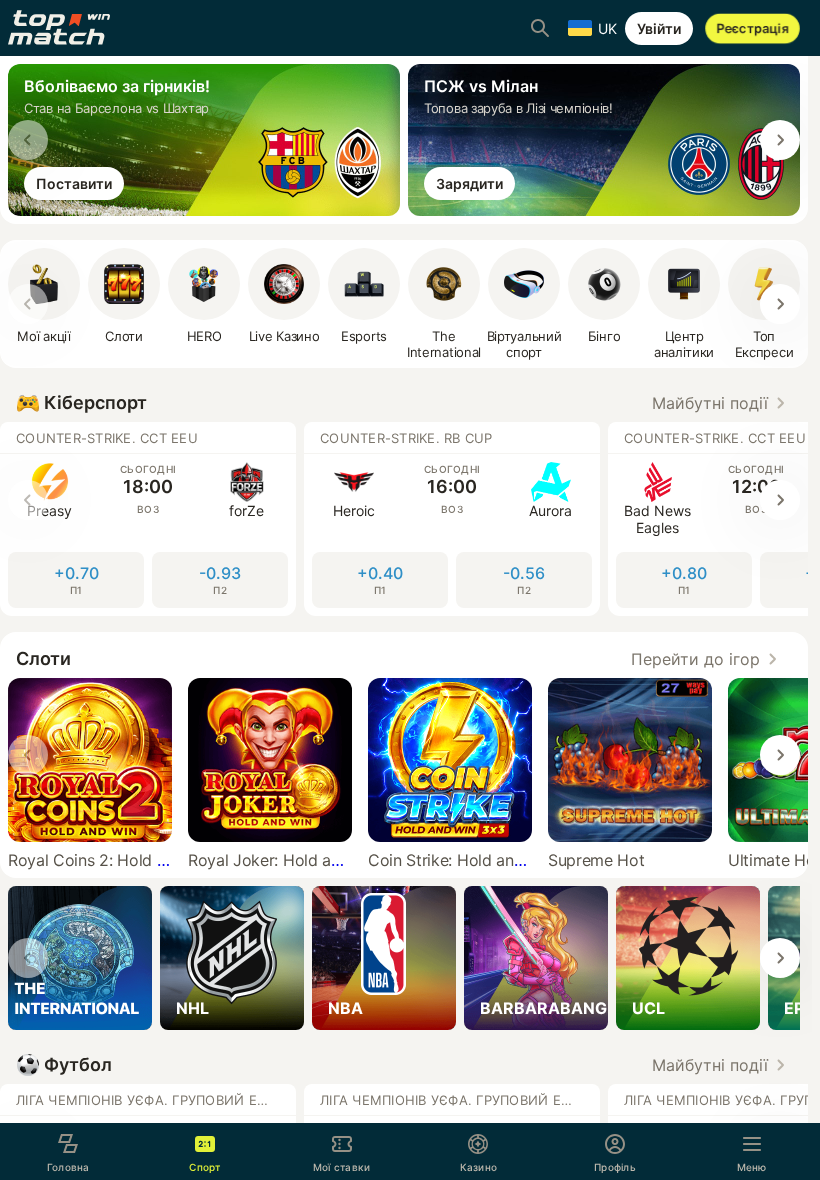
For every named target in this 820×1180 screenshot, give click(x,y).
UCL (648, 1008)
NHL (192, 1008)
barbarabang (543, 1008)
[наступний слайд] (780, 140)
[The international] (80, 958)
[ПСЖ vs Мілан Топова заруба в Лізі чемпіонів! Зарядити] (608, 210)
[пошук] (540, 28)
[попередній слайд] (28, 140)
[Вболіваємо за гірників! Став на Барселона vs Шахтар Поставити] (208, 210)
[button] (722, 403)
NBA (345, 1008)
